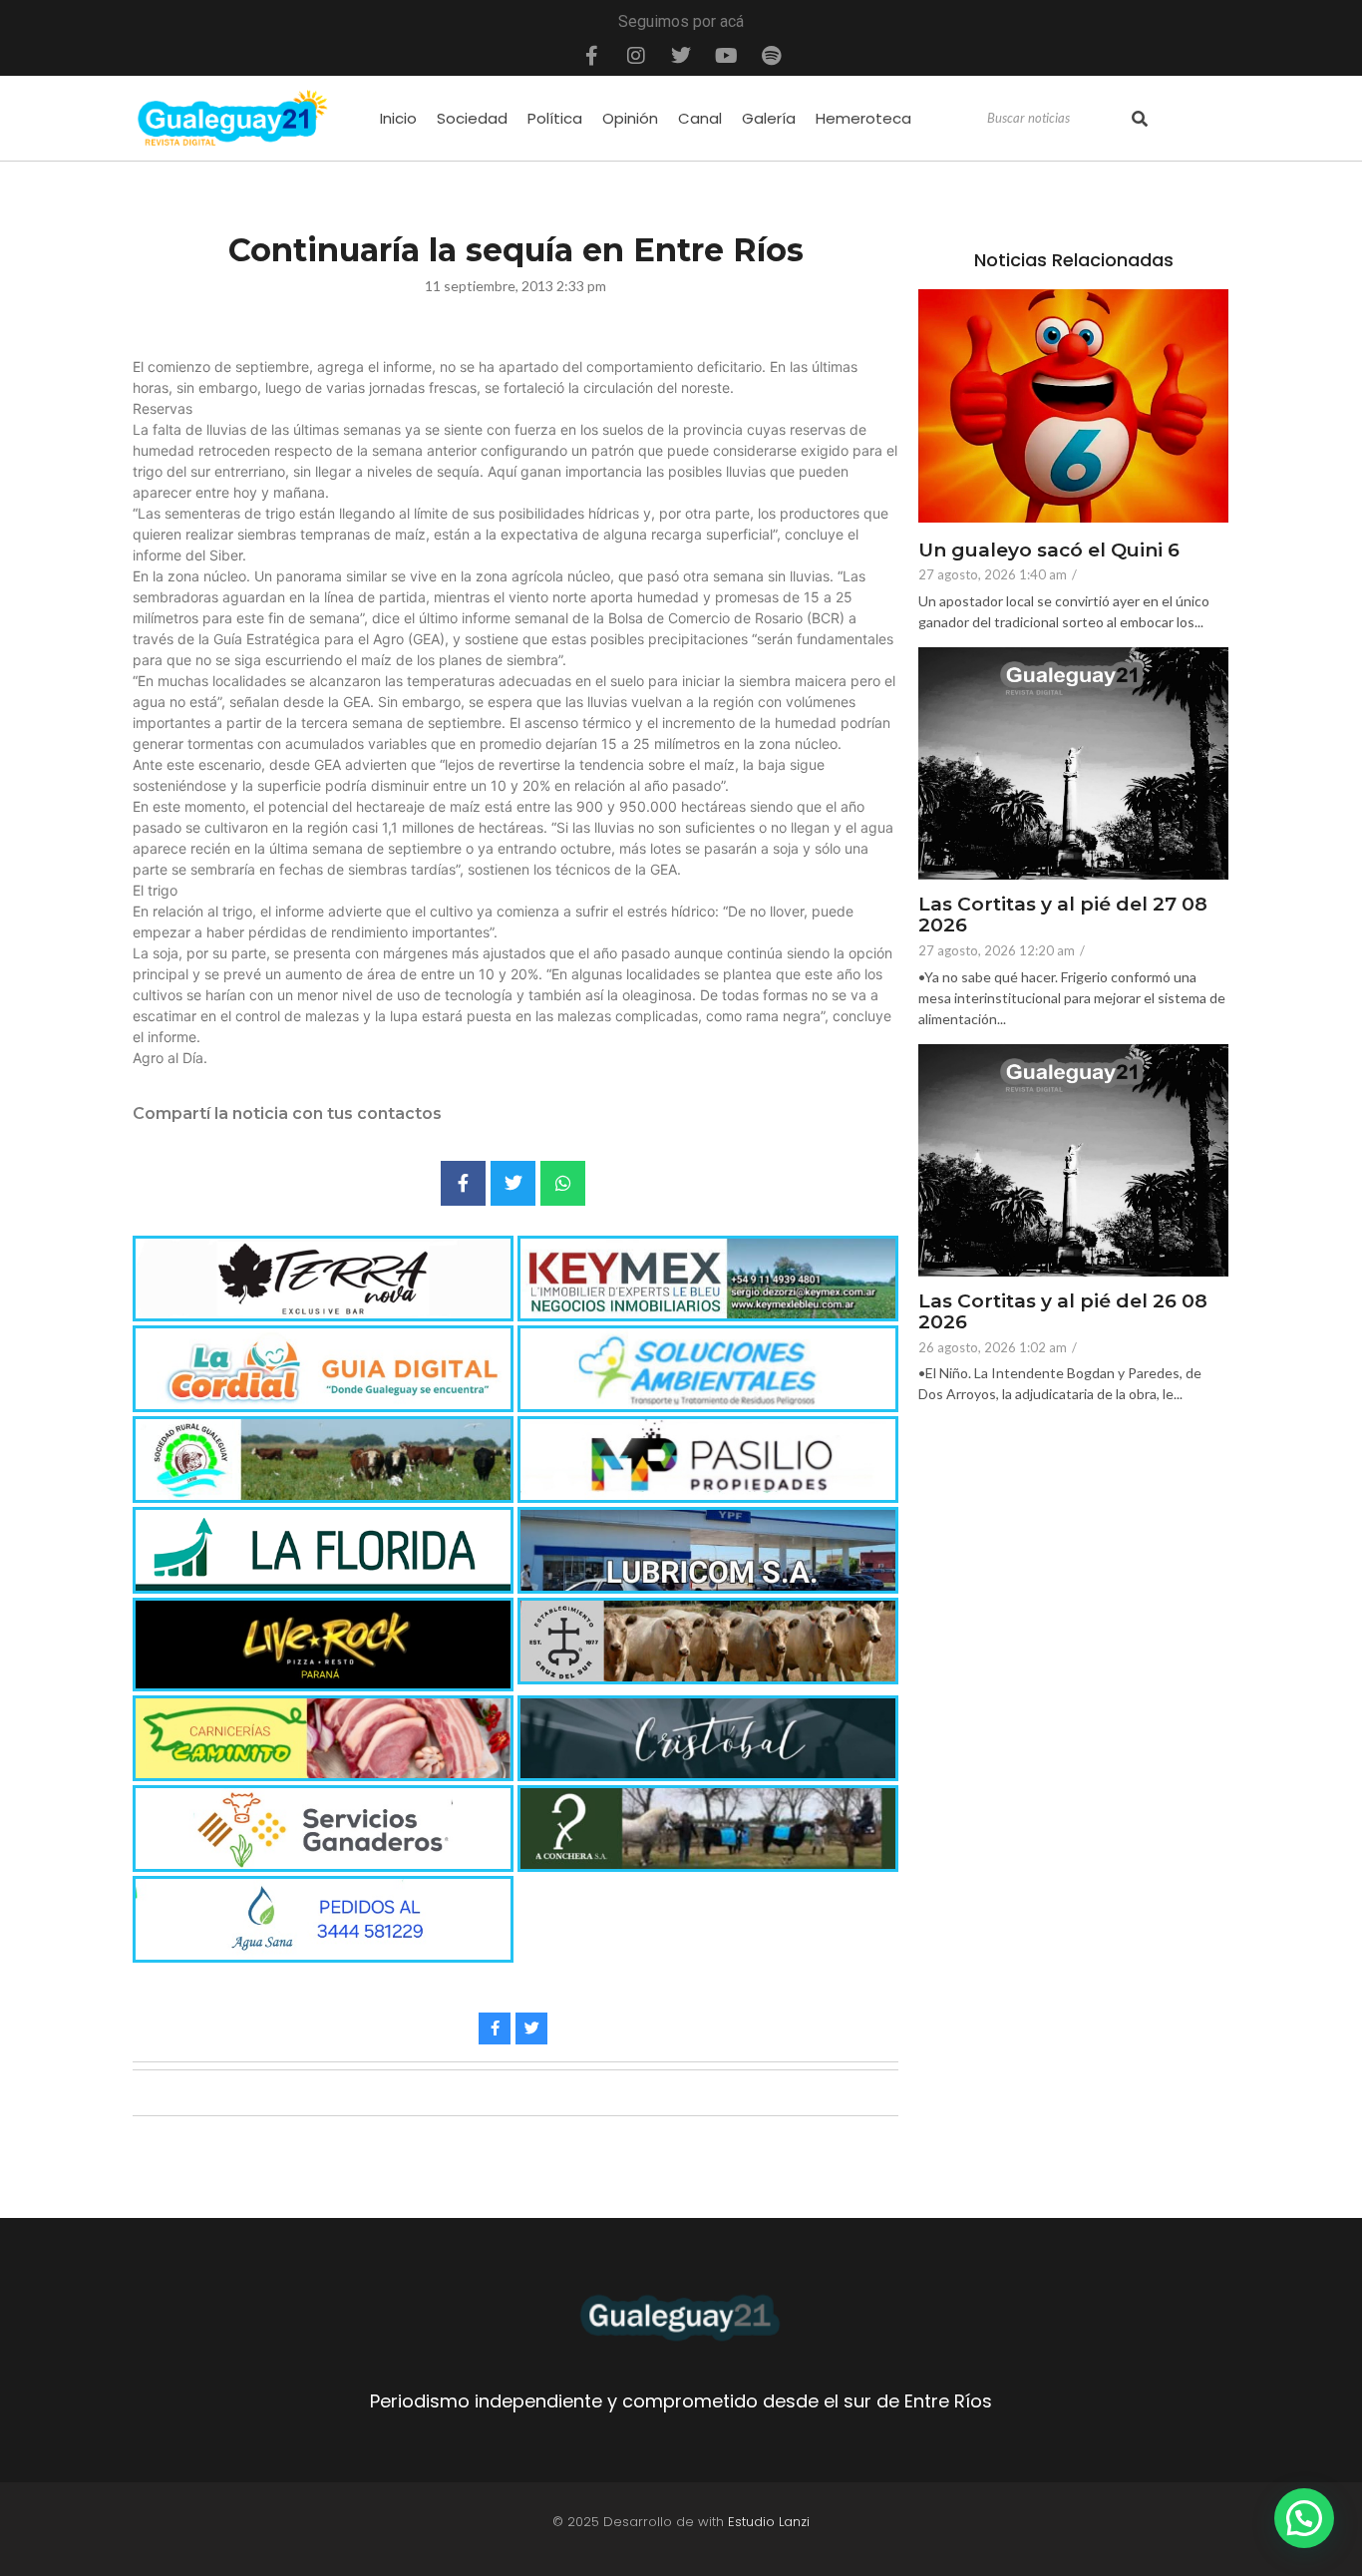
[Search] (1140, 119)
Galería (769, 118)
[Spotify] (771, 56)
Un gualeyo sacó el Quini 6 (1049, 551)
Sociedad (472, 118)
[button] (1304, 2518)
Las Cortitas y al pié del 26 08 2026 (1063, 1312)
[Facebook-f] (591, 56)
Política (555, 118)
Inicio (398, 118)
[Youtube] (726, 56)
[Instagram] (636, 56)
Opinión (630, 118)
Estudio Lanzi (769, 2522)
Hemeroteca (863, 118)
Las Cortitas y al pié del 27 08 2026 (1063, 916)
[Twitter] (681, 56)
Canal (700, 118)
